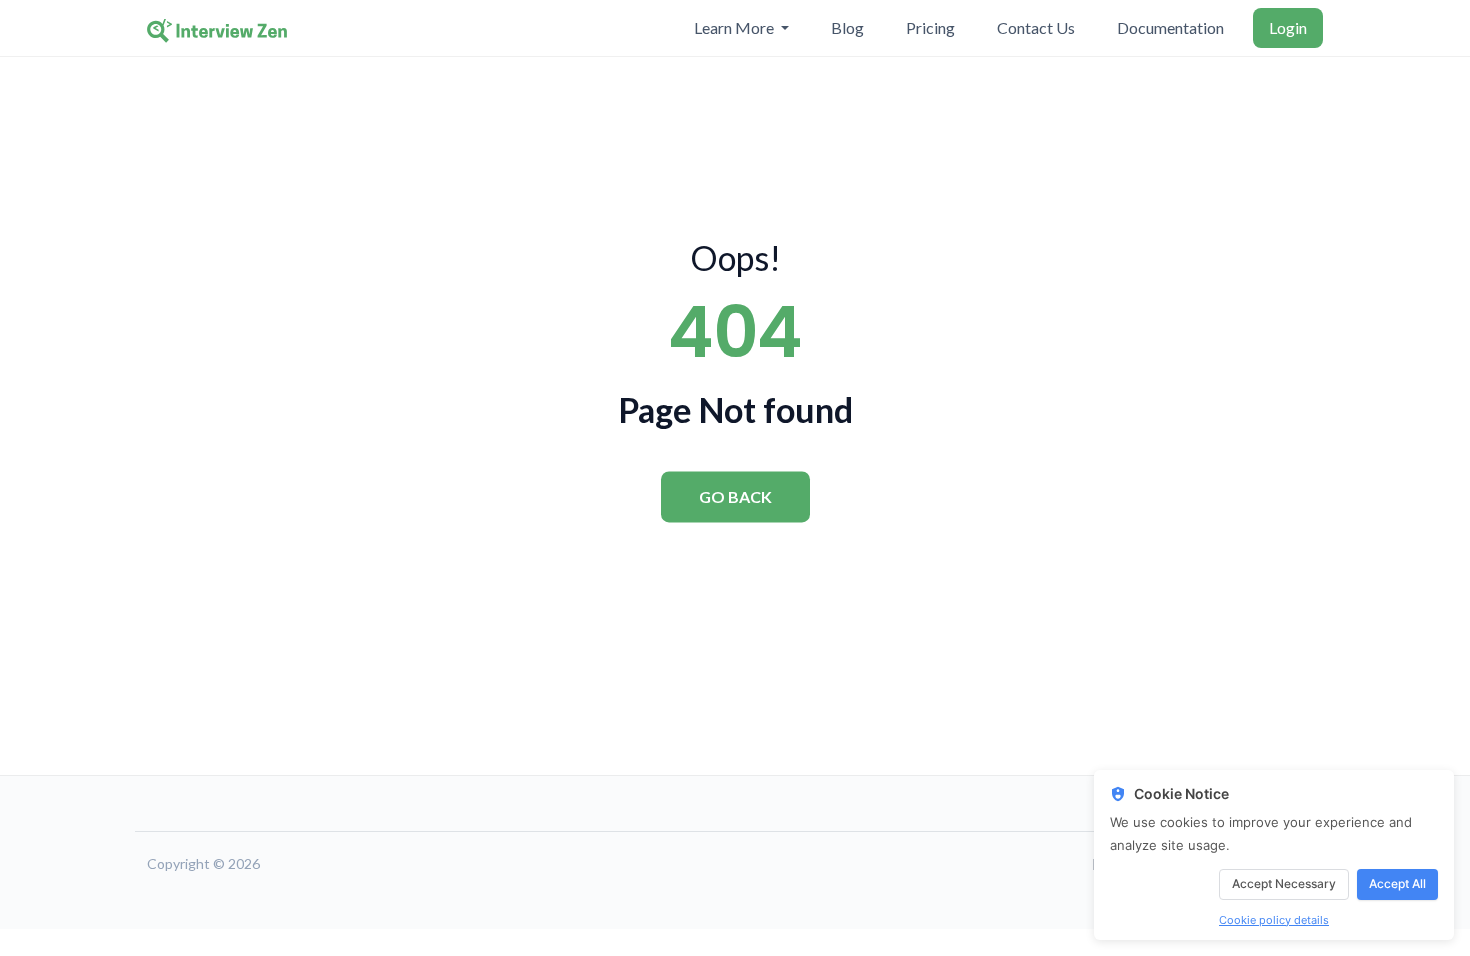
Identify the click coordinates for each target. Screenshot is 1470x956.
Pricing (930, 27)
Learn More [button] (735, 27)
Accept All (1397, 883)
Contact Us (1036, 27)
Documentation (1170, 27)
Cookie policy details (1274, 920)
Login (1288, 27)
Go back (735, 496)
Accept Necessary (1284, 883)
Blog (847, 27)
